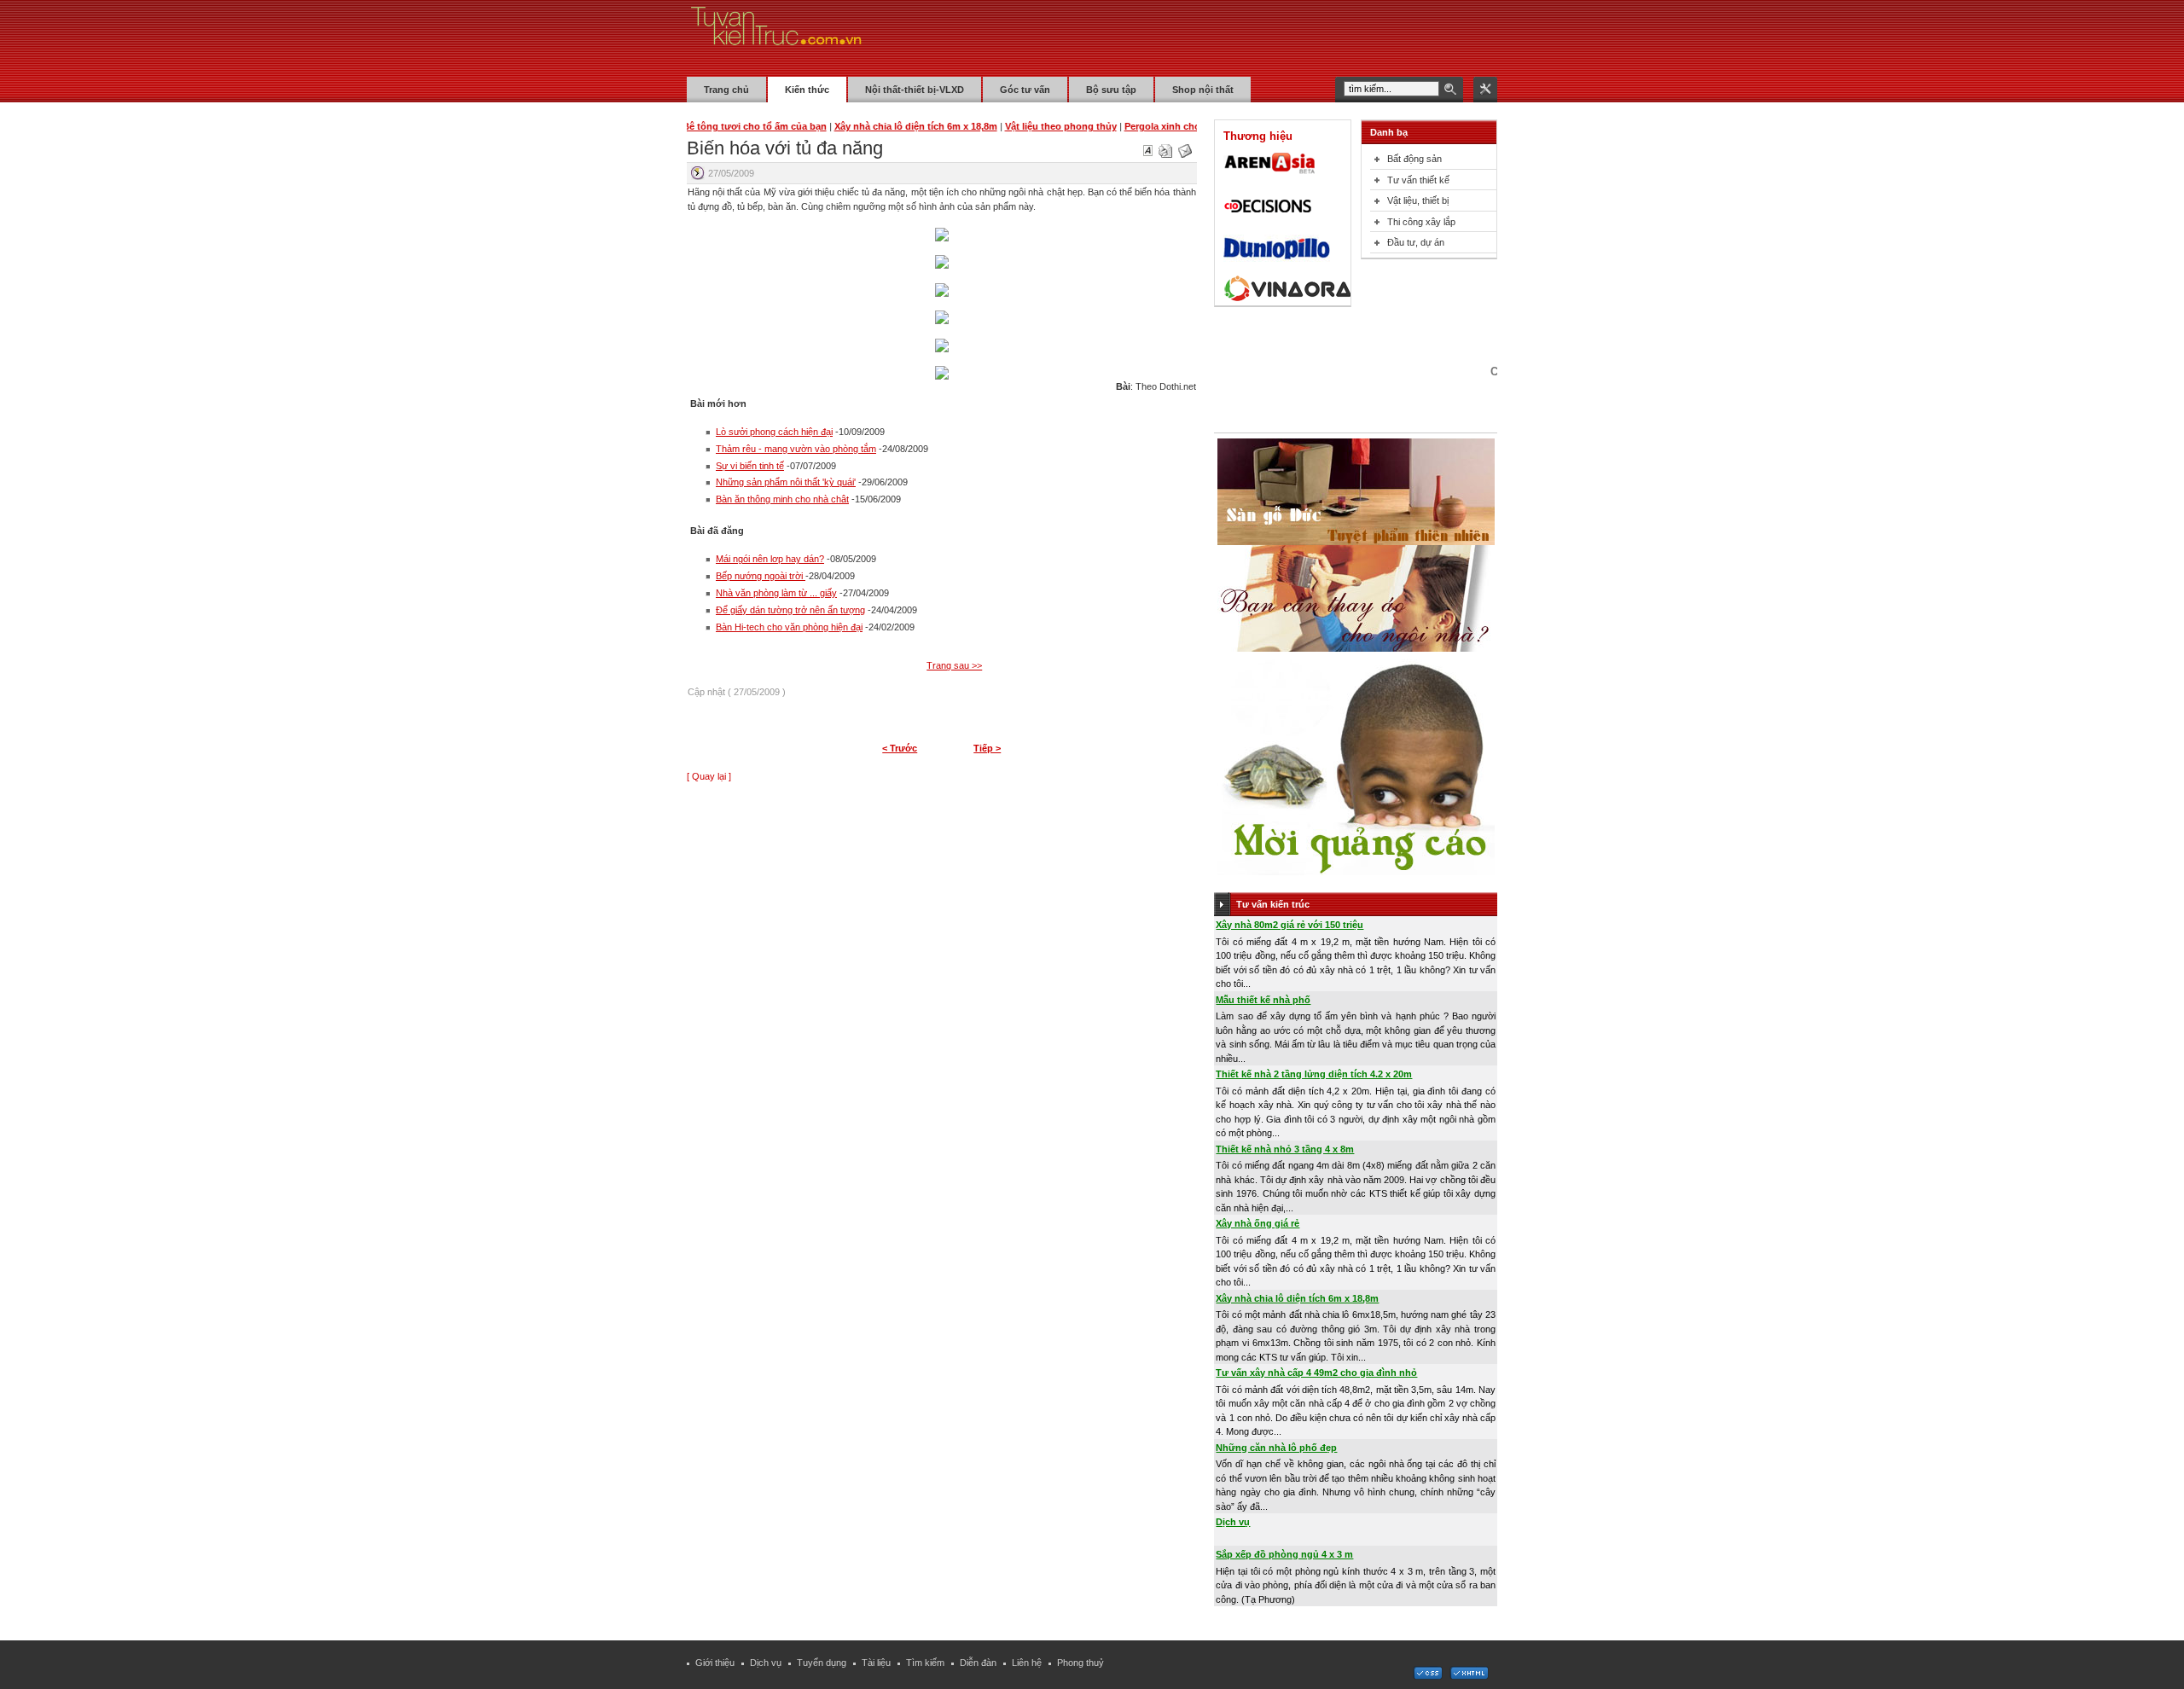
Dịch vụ (1233, 1522)
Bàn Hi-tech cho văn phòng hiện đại (789, 627)
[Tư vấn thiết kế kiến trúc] (776, 38)
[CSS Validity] (1429, 1676)
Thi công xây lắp (1421, 222)
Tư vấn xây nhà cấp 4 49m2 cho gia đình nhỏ (1316, 1373)
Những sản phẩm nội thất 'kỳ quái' (786, 482)
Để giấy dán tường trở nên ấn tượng (790, 610)
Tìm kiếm (925, 1663)
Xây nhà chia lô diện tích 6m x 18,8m (1297, 1298)
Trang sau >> (954, 665)
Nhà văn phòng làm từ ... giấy (776, 593)
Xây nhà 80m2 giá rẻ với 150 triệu (1289, 925)
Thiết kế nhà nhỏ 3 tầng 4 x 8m (1285, 1149)
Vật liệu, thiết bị (1418, 200)
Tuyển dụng (822, 1663)
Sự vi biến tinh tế (750, 466)
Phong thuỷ (1080, 1663)
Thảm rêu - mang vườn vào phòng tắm (796, 449)
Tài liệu (876, 1663)
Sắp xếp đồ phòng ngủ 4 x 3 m (1284, 1554)
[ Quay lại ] (709, 776)
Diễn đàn (978, 1663)
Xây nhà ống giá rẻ (1258, 1223)
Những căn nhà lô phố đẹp (1276, 1448)
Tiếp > (987, 748)
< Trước (900, 748)
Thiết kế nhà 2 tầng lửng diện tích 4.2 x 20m (1314, 1074)
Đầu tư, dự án (1416, 242)
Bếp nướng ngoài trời (761, 576)
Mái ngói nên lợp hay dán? (770, 559)
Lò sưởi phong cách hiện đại (774, 432)
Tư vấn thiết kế (1418, 180)
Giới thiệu (715, 1663)
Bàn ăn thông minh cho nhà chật (782, 499)
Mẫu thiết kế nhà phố (1263, 1000)
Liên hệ (1027, 1663)
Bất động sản (1414, 159)
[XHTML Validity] (1469, 1676)
